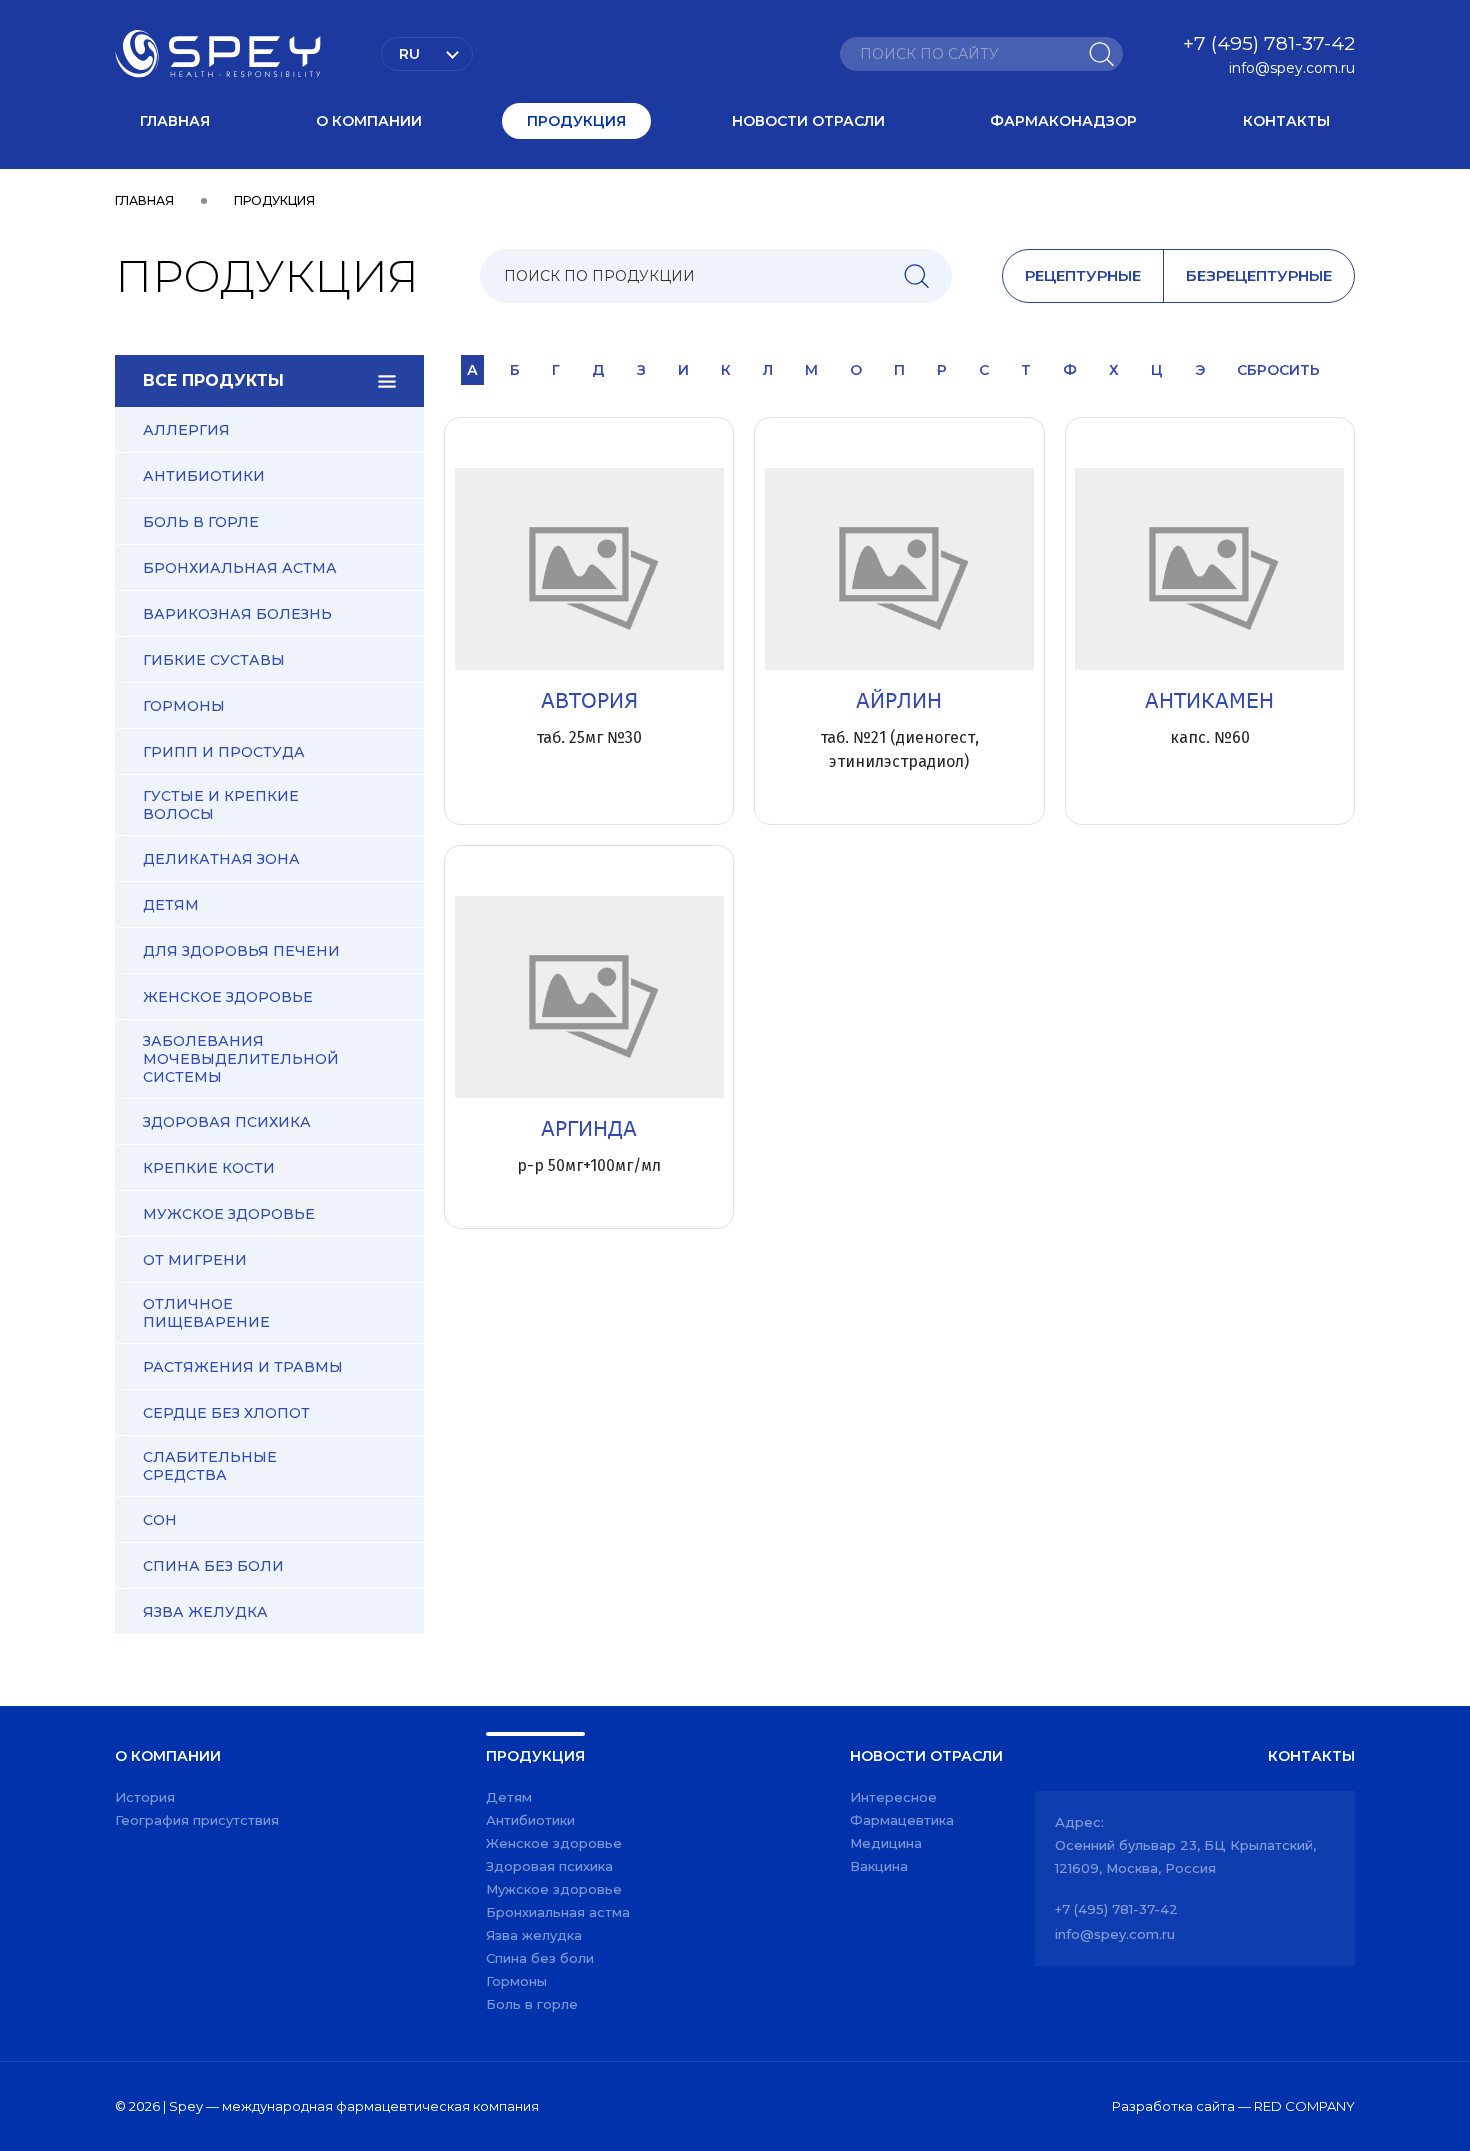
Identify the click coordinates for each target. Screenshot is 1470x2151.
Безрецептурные (1259, 275)
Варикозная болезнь (237, 614)
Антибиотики (204, 476)
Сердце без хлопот (226, 1413)
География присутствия (197, 1820)
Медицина (886, 1843)
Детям (171, 905)
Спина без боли (213, 1566)
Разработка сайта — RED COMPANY (1233, 2106)
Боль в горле (201, 522)
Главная (175, 121)
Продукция (576, 121)
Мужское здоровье (229, 1214)
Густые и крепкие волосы (221, 805)
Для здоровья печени (241, 951)
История (145, 1797)
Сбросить (1278, 370)
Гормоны (184, 706)
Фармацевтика (902, 1820)
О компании (369, 121)
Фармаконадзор (1063, 121)
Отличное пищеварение (206, 1313)
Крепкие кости (209, 1168)
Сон (160, 1520)
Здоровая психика (227, 1122)
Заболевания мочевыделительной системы (241, 1059)
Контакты (1286, 121)
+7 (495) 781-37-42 (1269, 43)
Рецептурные (1083, 275)
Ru (409, 54)
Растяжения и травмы (243, 1367)
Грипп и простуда (224, 752)
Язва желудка (205, 1612)
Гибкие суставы (214, 660)
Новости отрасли (808, 121)
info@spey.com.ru (1292, 68)
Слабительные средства (210, 1466)
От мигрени (195, 1260)
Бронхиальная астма (240, 568)
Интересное (893, 1797)
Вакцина (879, 1866)
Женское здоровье (228, 997)
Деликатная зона (221, 859)
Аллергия (186, 430)
